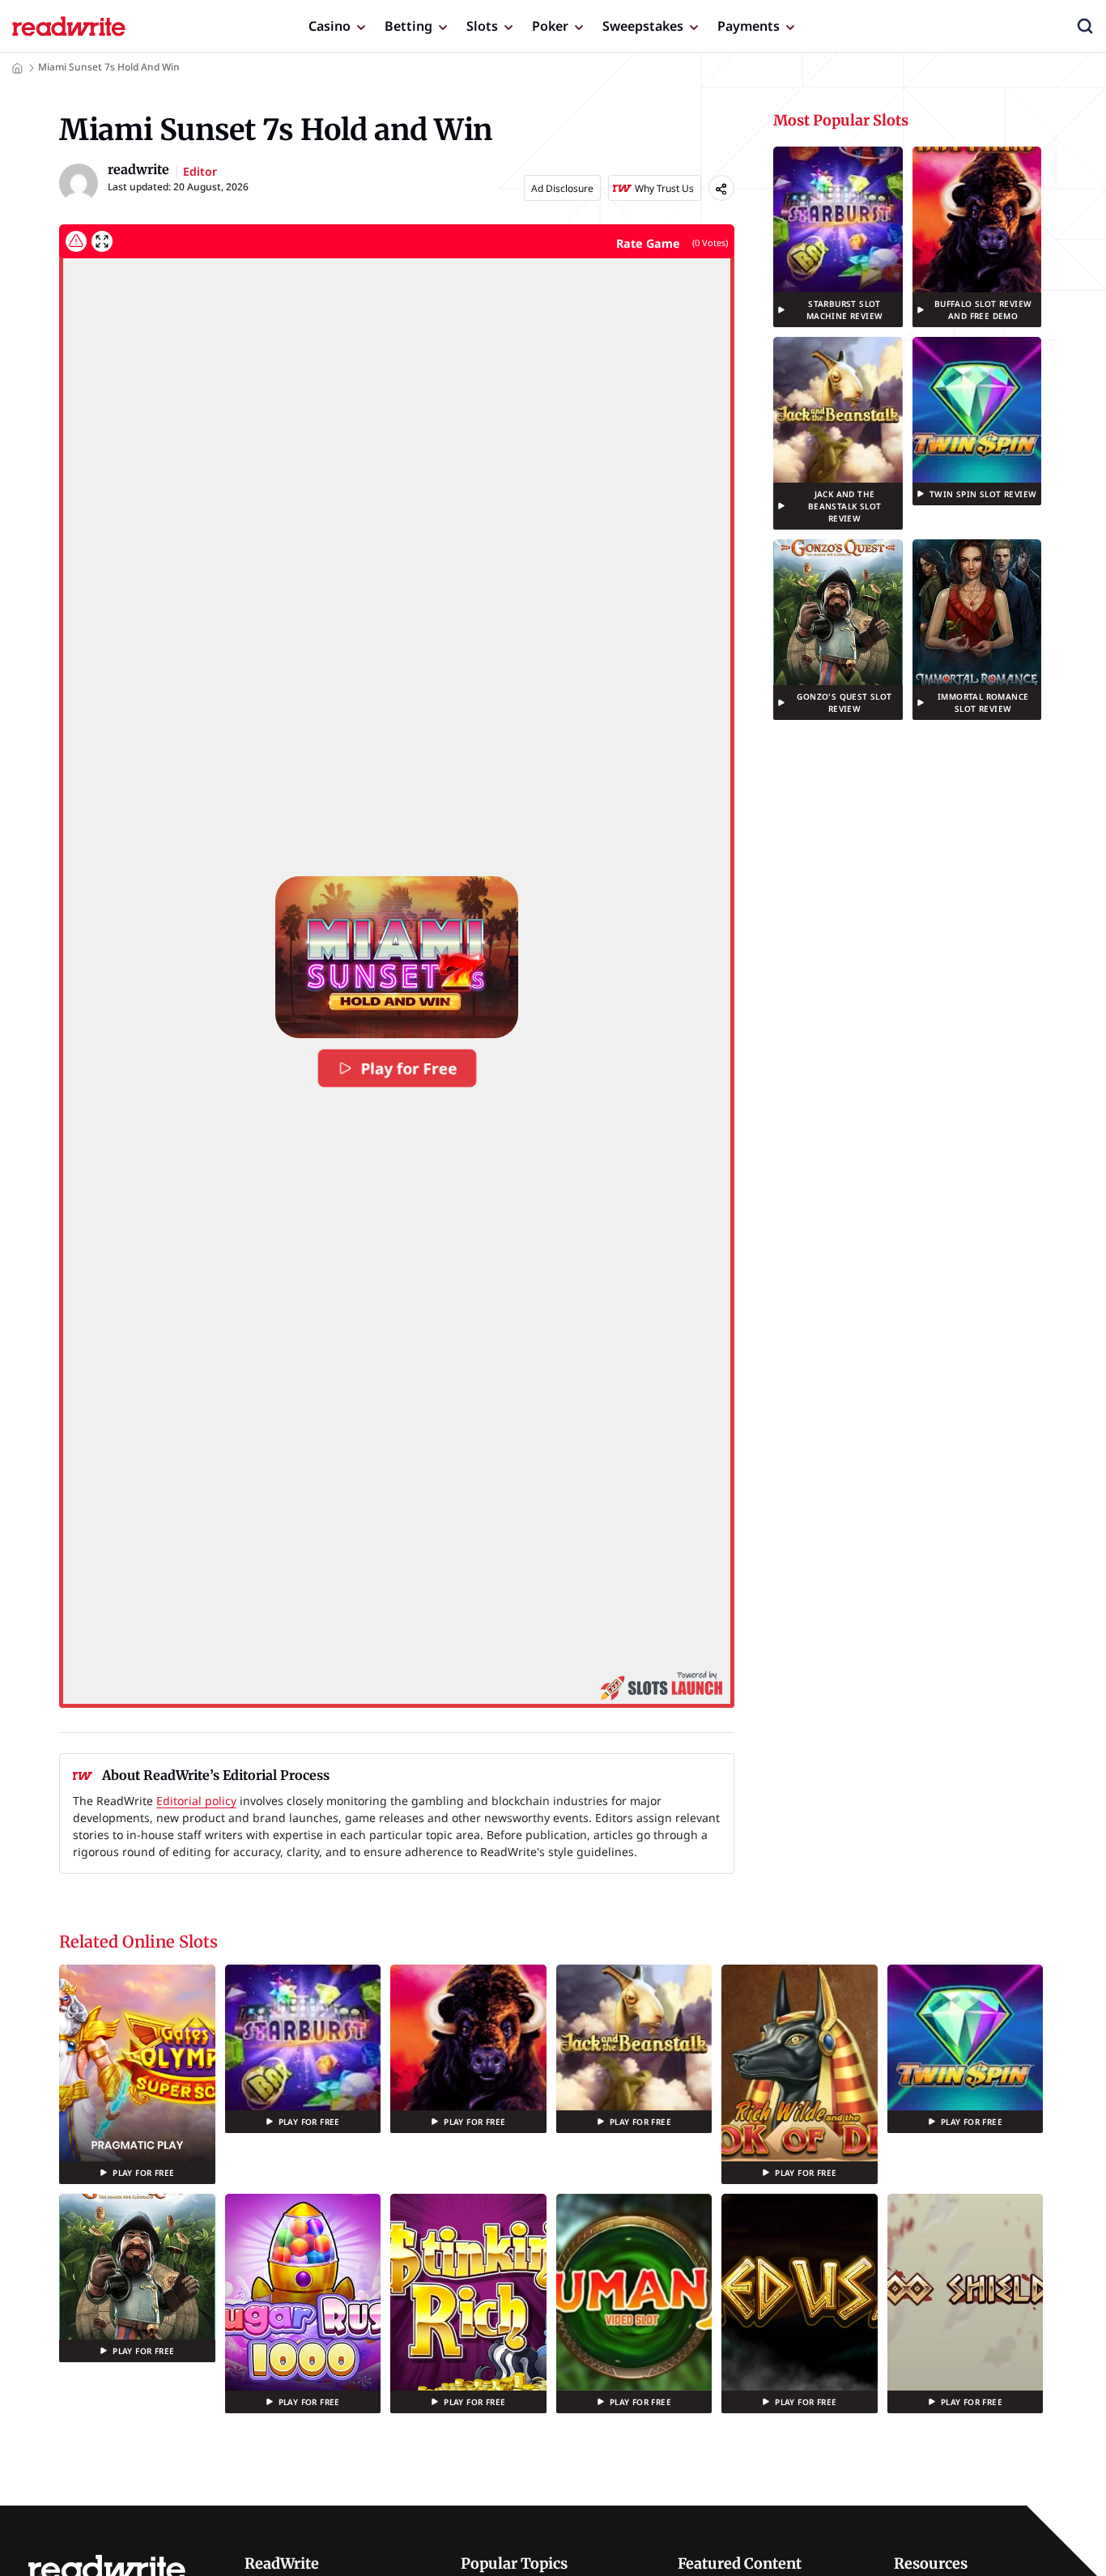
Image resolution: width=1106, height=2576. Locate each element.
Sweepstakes (643, 26)
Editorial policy (196, 1801)
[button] (1085, 26)
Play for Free (409, 1068)
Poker (550, 26)
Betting (408, 26)
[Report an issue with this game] (76, 241)
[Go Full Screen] (102, 241)
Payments (749, 26)
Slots (482, 26)
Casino (330, 26)
